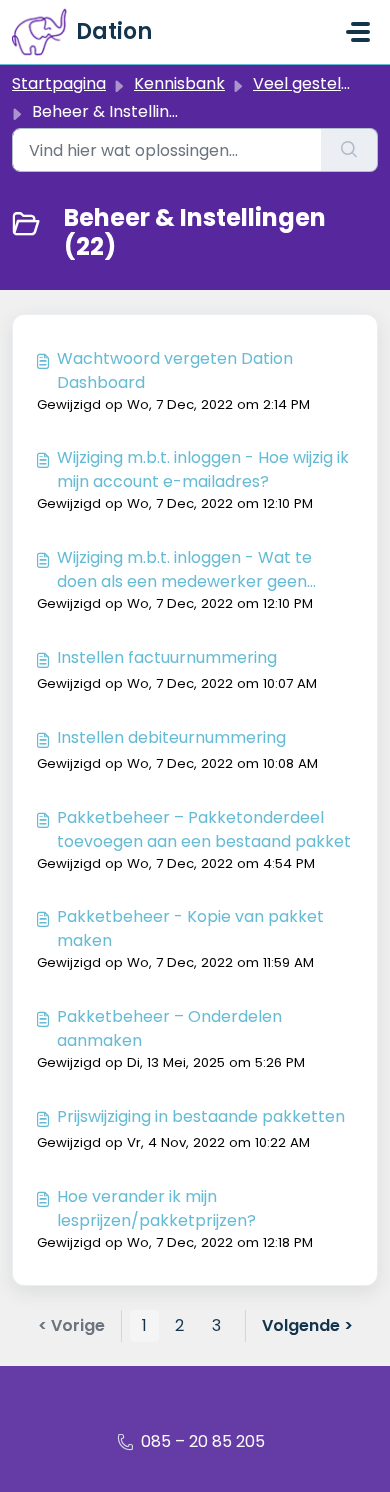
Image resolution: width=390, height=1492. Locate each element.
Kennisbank (179, 83)
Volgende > (307, 1325)
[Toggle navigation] (358, 32)
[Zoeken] (349, 150)
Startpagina (59, 83)
